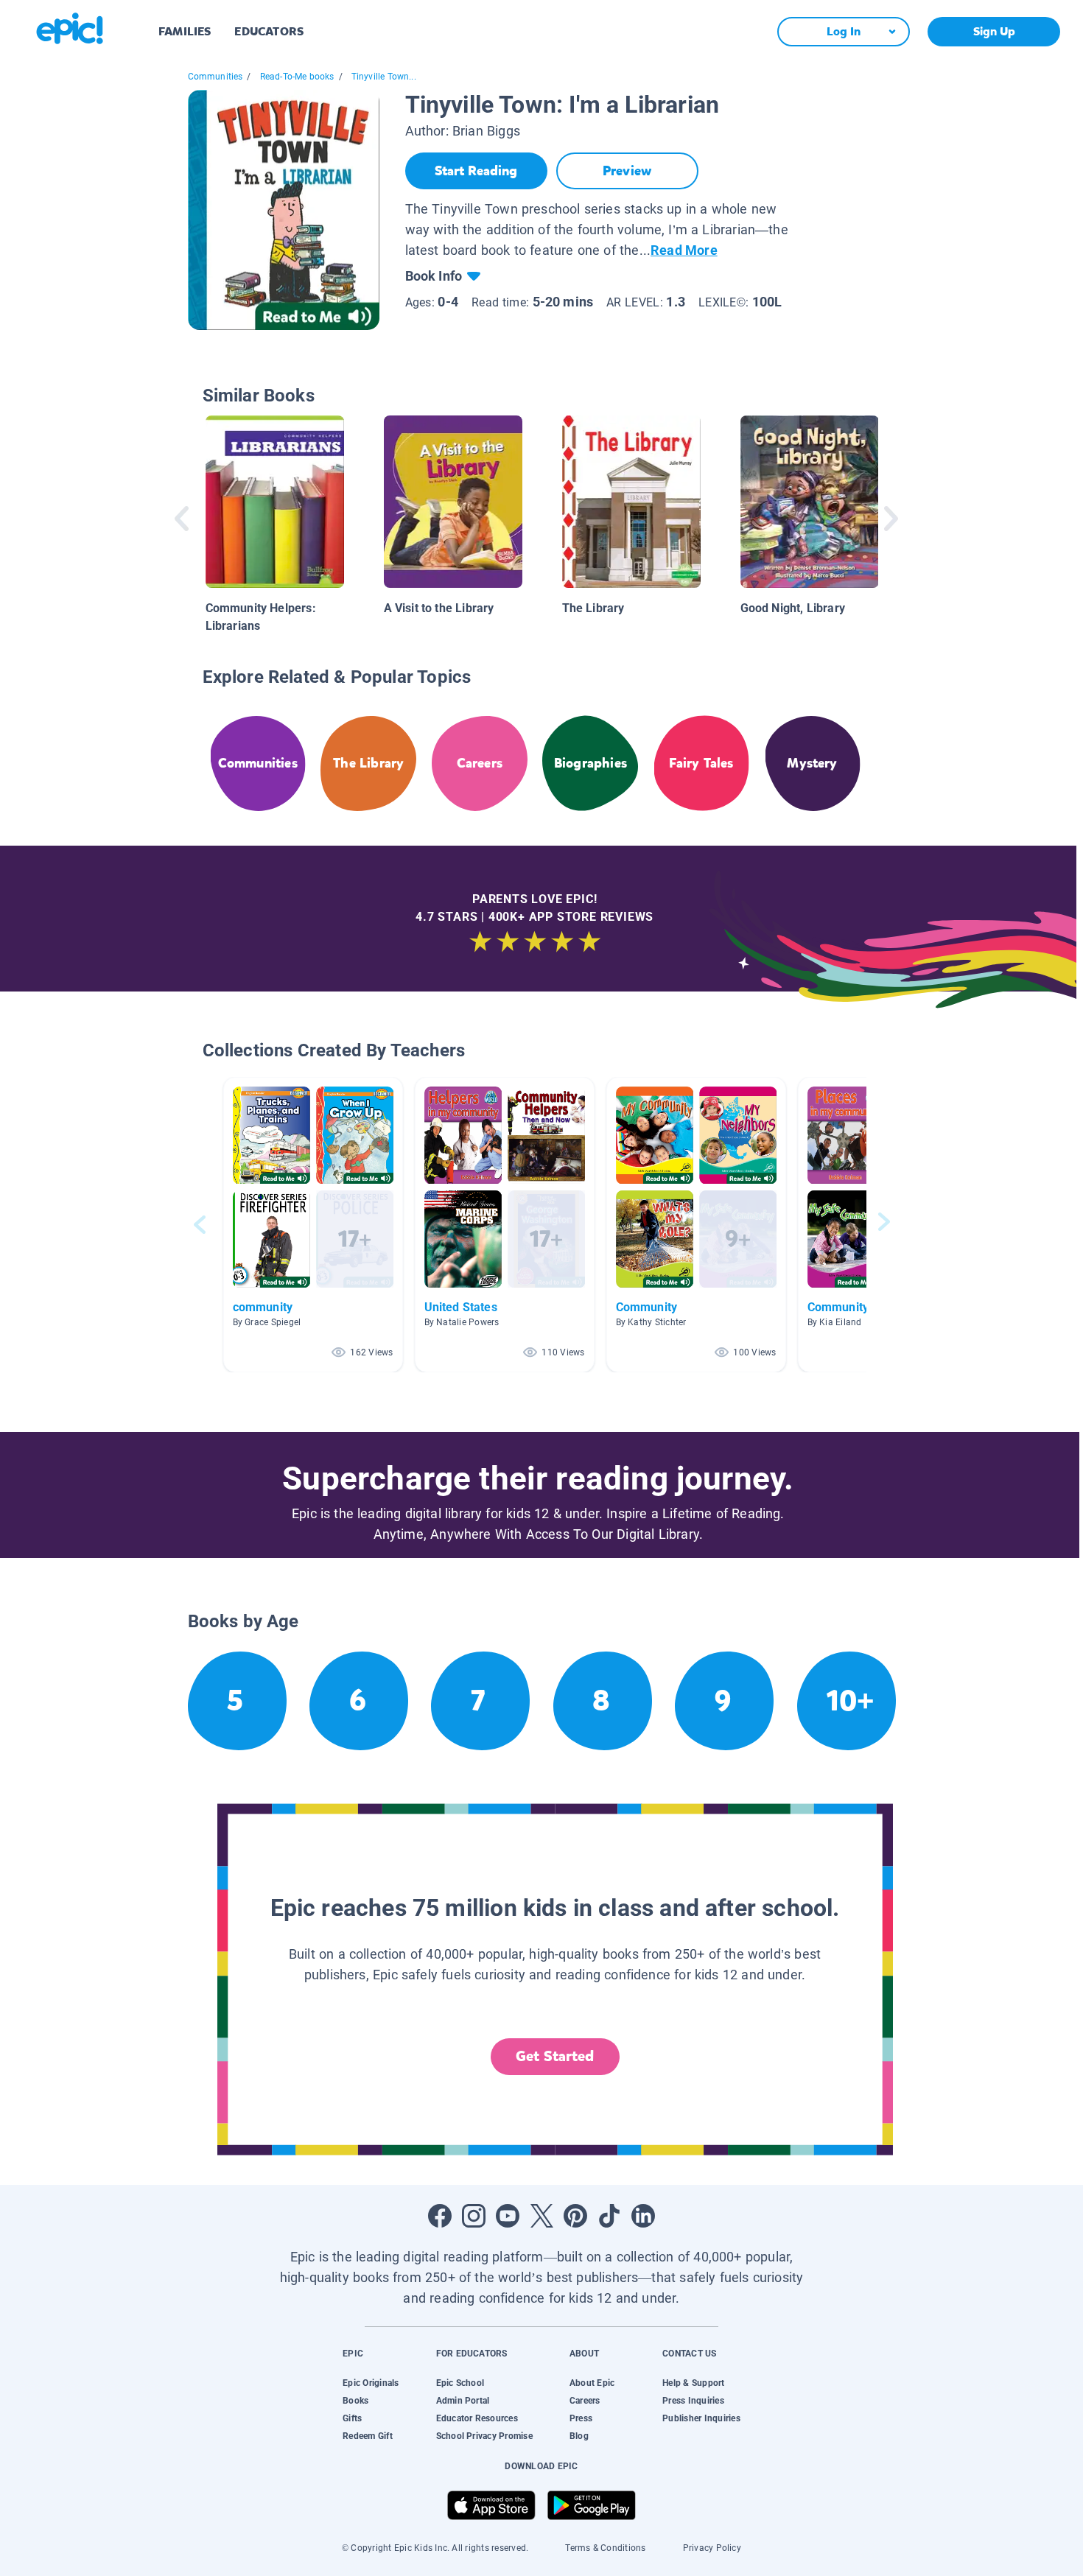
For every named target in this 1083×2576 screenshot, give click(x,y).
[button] (313, 1225)
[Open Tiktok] (609, 2216)
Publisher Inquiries (701, 2418)
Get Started (555, 2056)
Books (355, 2401)
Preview (627, 171)
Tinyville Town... (384, 77)
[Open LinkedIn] (643, 2216)
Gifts (352, 2418)
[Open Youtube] (508, 2216)
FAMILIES (185, 31)
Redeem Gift (368, 2436)
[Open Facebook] (440, 2216)
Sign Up (994, 31)
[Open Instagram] (474, 2216)
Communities (215, 77)
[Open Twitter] (541, 2216)
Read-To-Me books (297, 77)
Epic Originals (371, 2383)
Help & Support (693, 2383)
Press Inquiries (693, 2401)
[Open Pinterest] (575, 2216)
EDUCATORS (269, 31)
